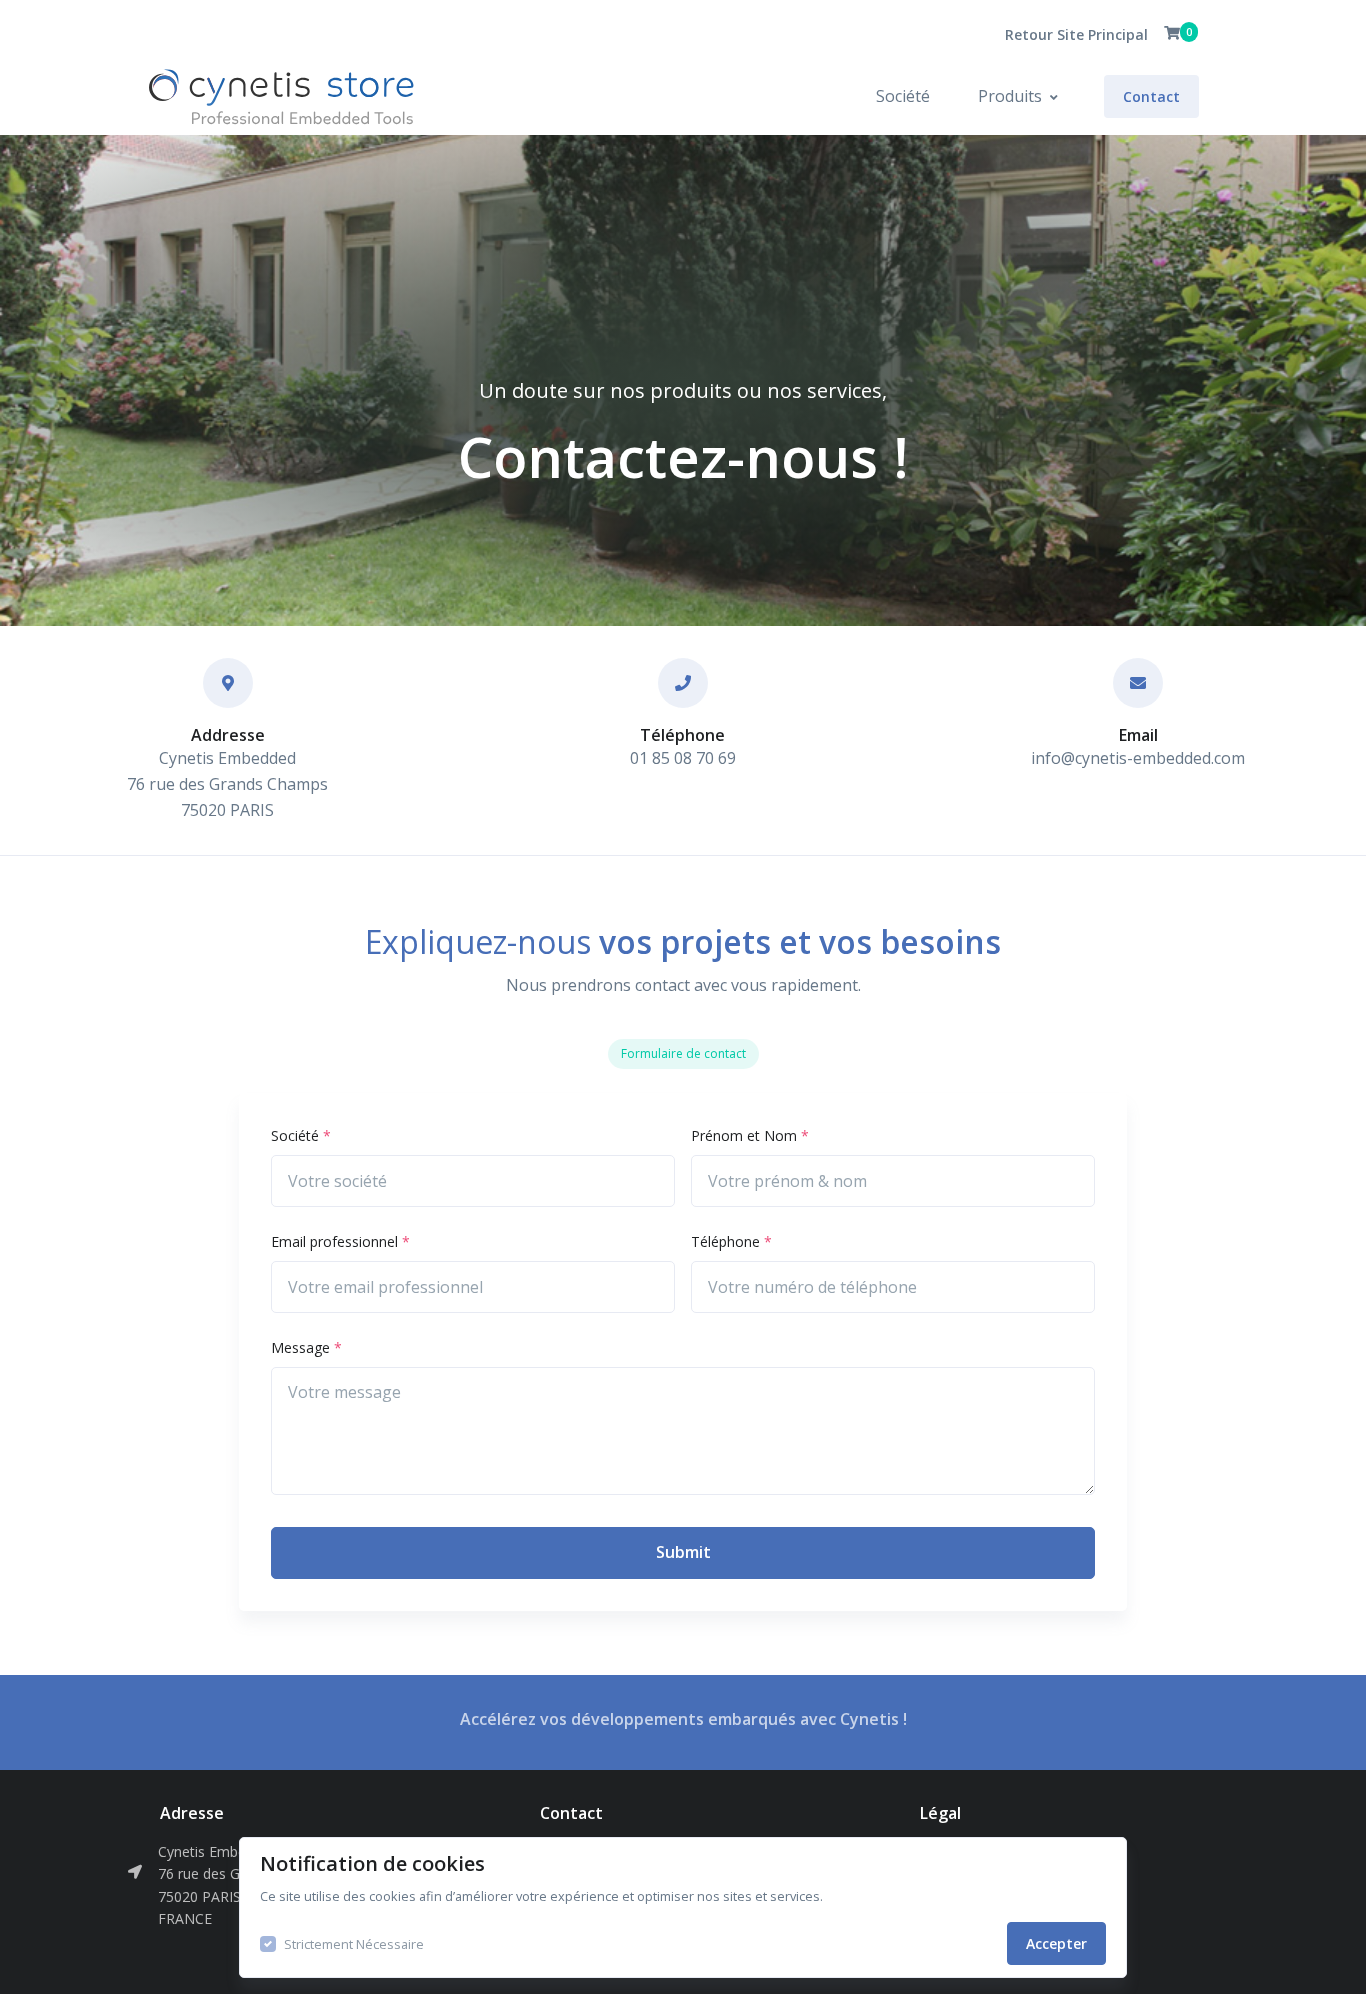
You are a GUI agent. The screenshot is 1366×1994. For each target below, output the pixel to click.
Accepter (1056, 1943)
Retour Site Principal (1076, 34)
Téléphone (731, 1241)
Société (903, 96)
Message (306, 1347)
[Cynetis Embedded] (211, 96)
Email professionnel (340, 1241)
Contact (1151, 96)
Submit (683, 1552)
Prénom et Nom (750, 1135)
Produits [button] (1010, 96)
